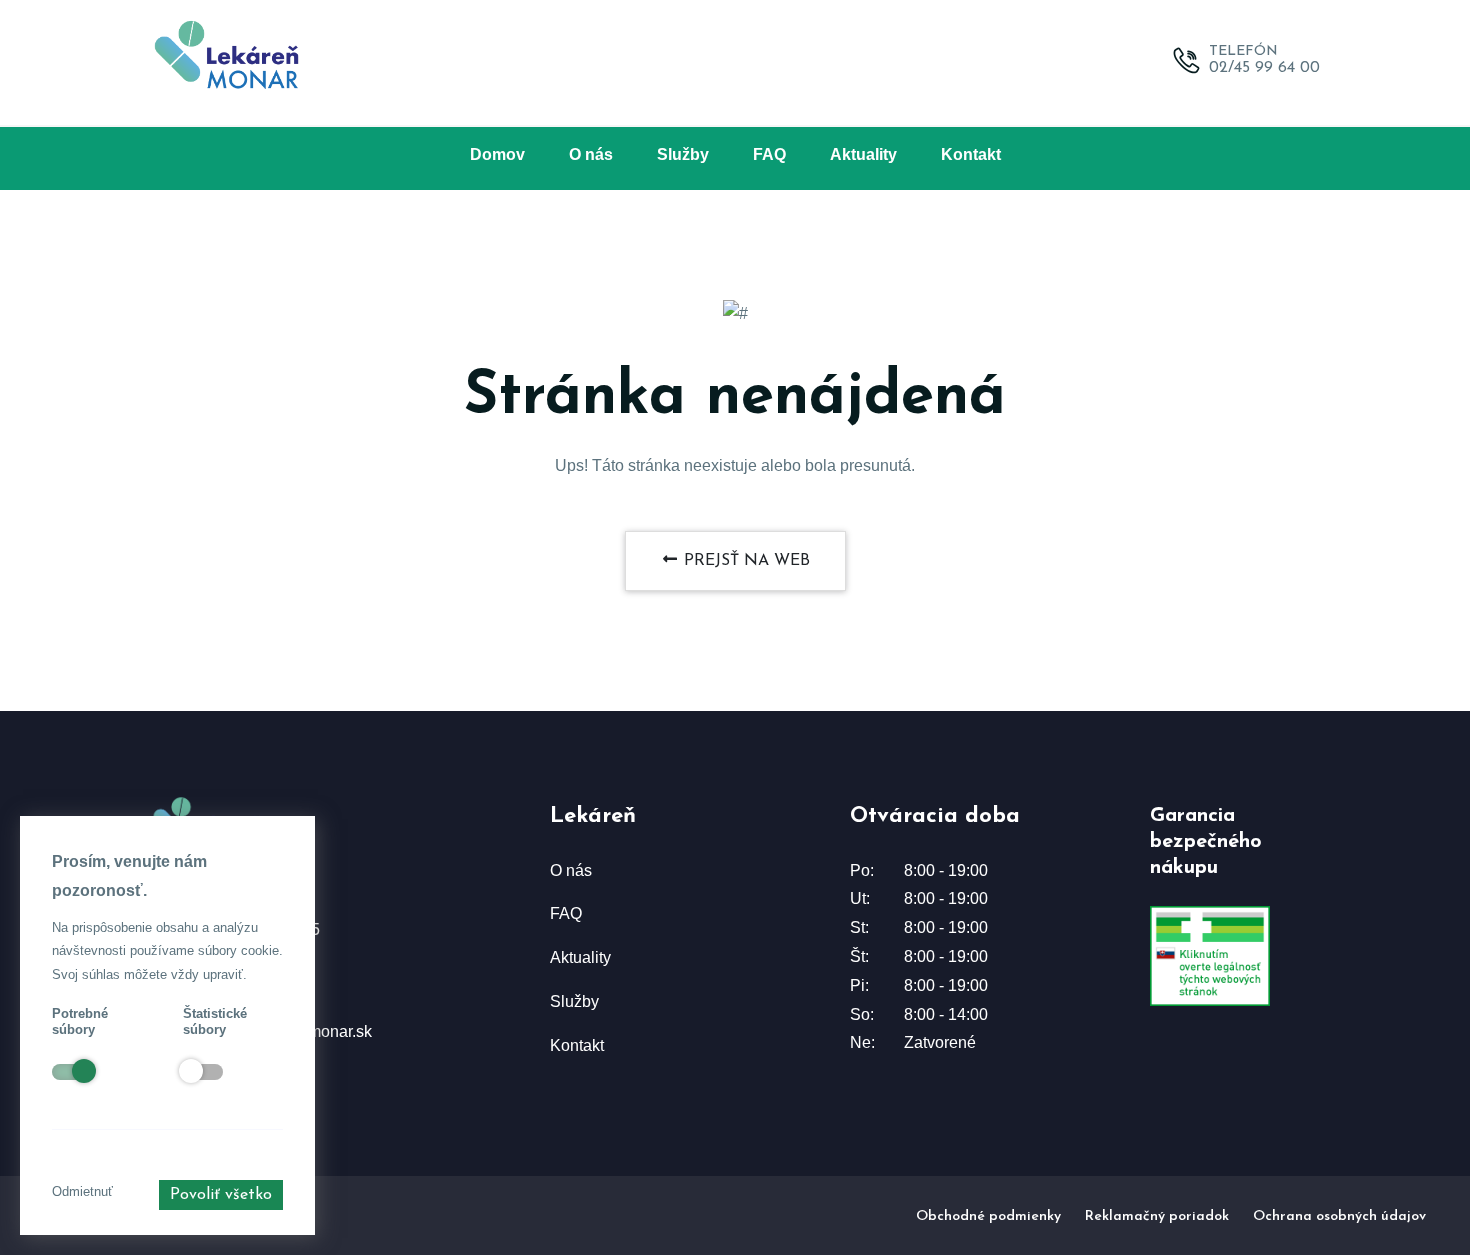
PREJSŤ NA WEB (744, 561)
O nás (591, 154)
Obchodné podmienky (988, 1216)
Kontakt (971, 154)
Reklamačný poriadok (1157, 1216)
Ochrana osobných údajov (1339, 1216)
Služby (683, 154)
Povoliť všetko (221, 1195)
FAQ (769, 154)
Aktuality (863, 154)
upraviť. (225, 974)
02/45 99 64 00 (1264, 68)
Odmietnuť (82, 1191)
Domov (497, 154)
